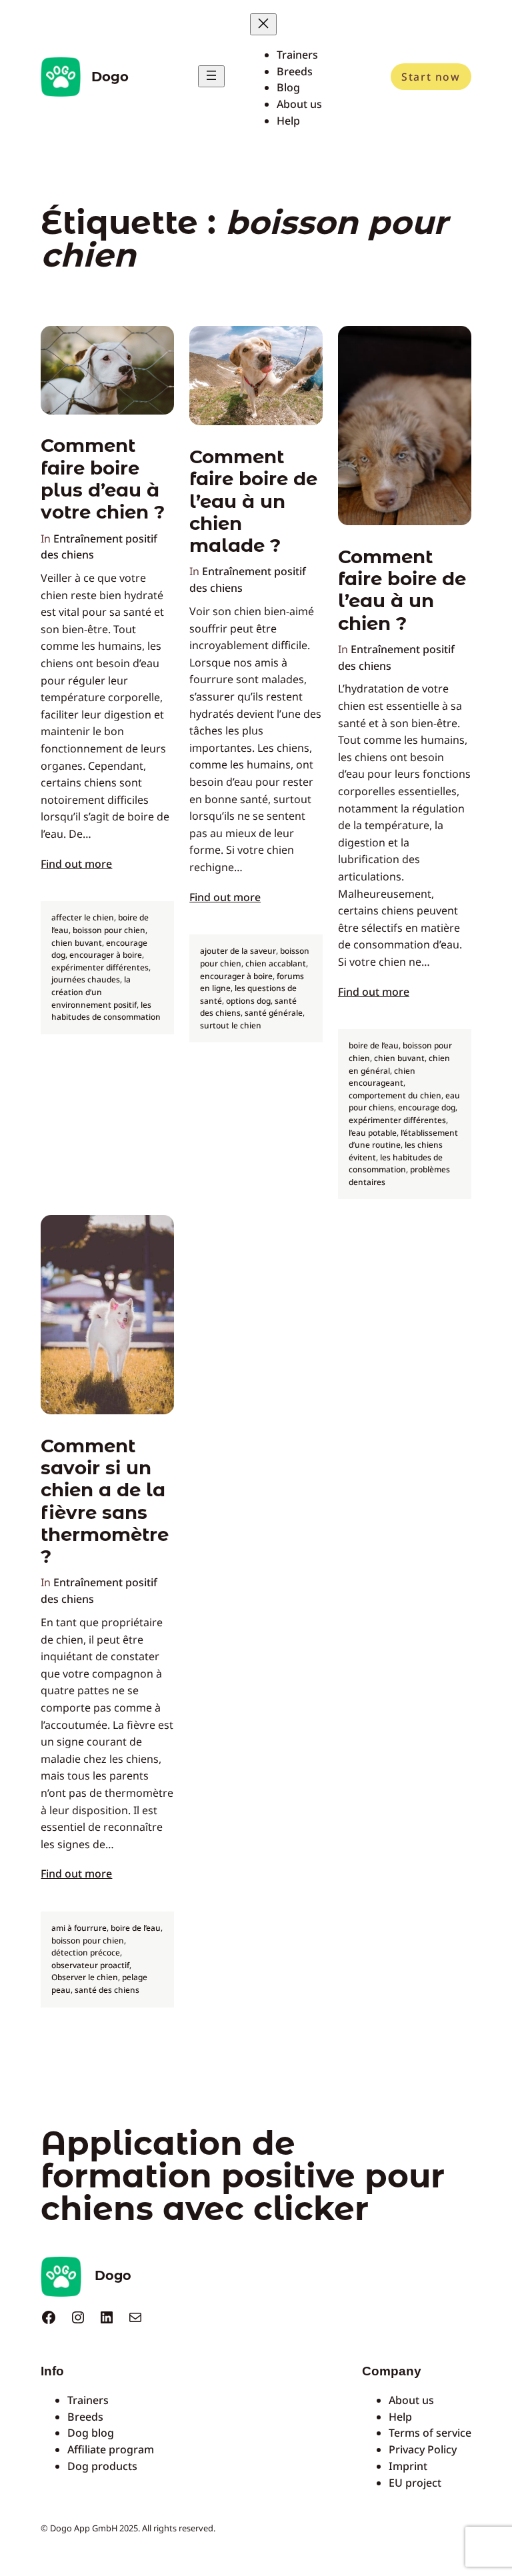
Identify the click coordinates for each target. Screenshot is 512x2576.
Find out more (76, 864)
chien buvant (77, 943)
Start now (431, 77)
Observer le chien (85, 1977)
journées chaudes (86, 979)
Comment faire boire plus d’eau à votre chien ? (103, 479)
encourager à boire (106, 955)
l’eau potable (373, 1133)
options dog (248, 1001)
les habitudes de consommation (106, 1011)
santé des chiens (107, 1990)
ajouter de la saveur (238, 951)
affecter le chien (83, 917)
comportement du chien (395, 1095)
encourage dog (427, 1107)
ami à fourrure (79, 1928)
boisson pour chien (109, 930)
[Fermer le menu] (263, 24)
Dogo (110, 77)
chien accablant (276, 963)
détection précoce (86, 1952)
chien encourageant (382, 1077)
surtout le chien (231, 1025)
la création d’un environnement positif (94, 992)
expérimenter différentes (100, 967)
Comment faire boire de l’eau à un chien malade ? (253, 501)
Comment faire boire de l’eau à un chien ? (402, 590)
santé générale (274, 1013)
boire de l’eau (374, 1045)
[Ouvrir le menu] (211, 76)
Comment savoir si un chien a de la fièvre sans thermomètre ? (105, 1501)
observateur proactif (90, 1965)
